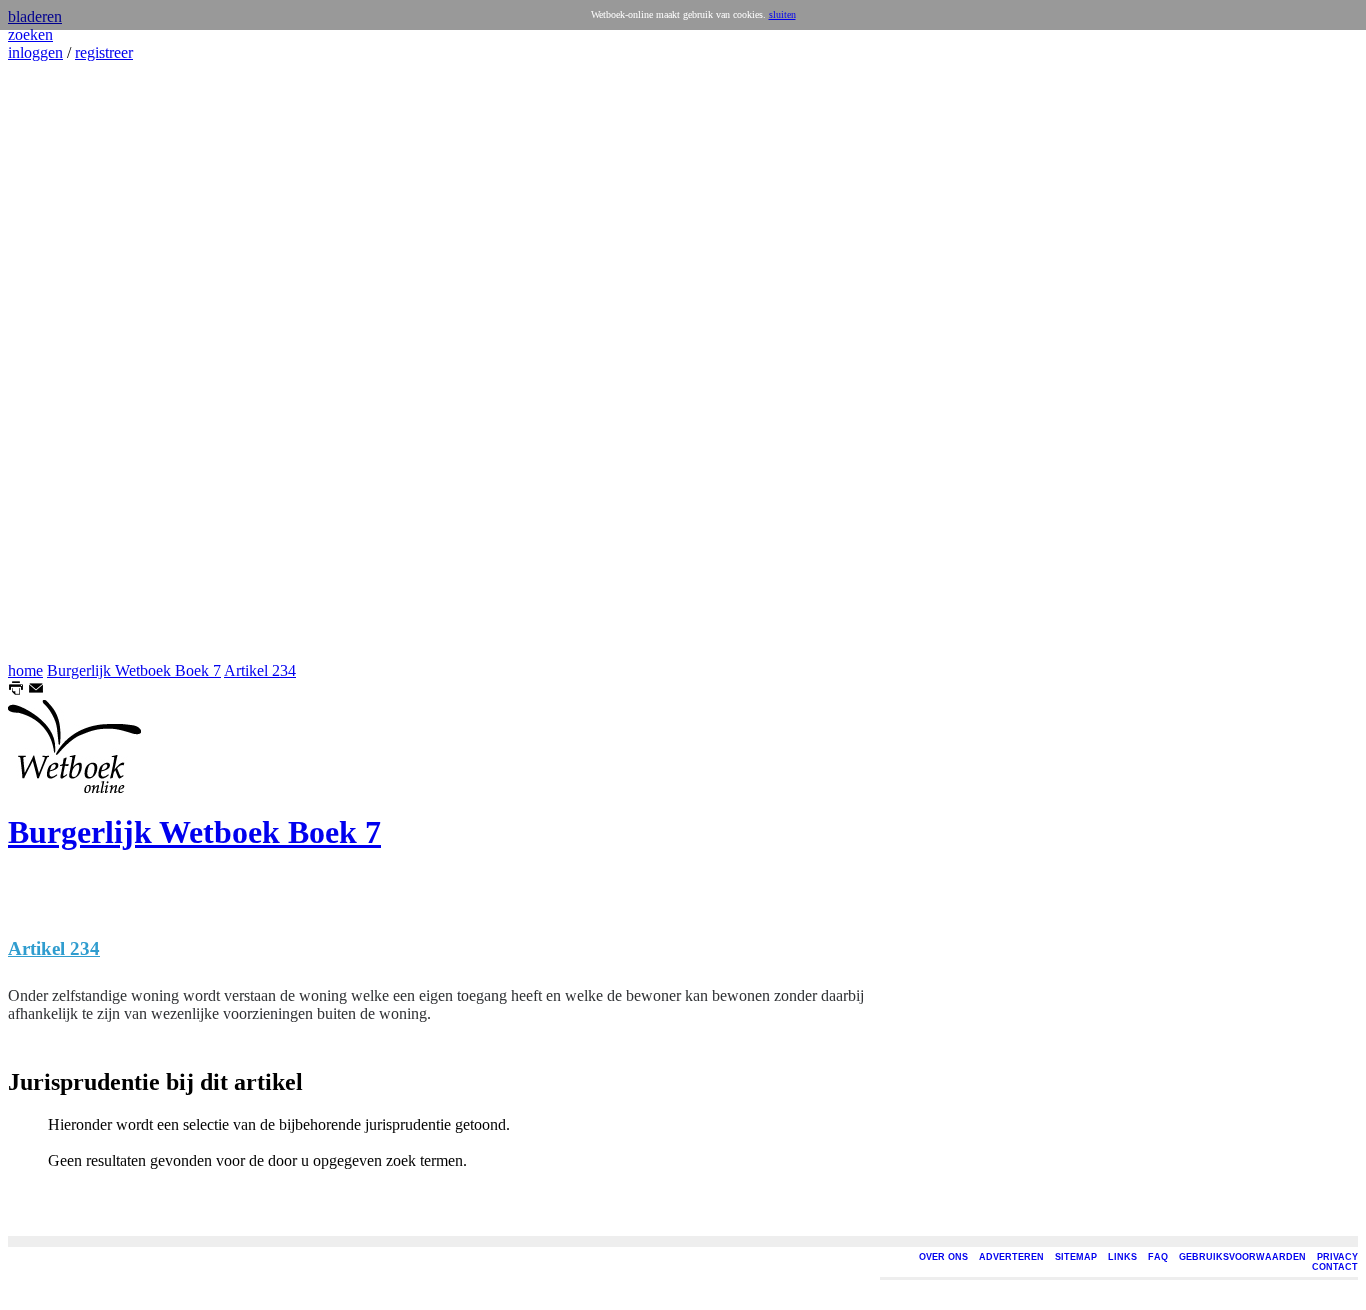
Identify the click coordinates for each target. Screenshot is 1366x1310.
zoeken (30, 34)
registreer (104, 52)
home (25, 670)
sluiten (782, 14)
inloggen (35, 52)
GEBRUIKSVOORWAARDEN (1242, 1257)
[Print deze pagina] (16, 690)
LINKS (1122, 1257)
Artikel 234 (260, 670)
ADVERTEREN (1011, 1257)
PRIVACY (1337, 1257)
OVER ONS (943, 1257)
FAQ (1158, 1257)
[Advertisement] (68, 362)
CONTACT (1335, 1267)
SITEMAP (1076, 1257)
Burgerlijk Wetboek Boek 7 (134, 670)
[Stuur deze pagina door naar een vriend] (36, 690)
